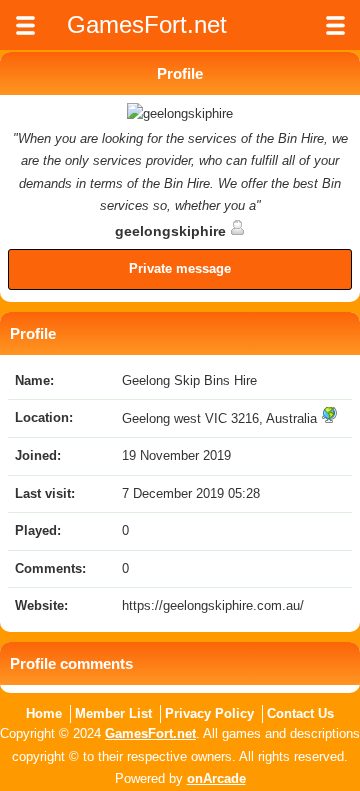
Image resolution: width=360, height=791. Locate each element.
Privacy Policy (209, 713)
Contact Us (300, 713)
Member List (113, 713)
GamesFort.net (150, 733)
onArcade (216, 778)
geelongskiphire (172, 231)
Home (44, 713)
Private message (180, 268)
